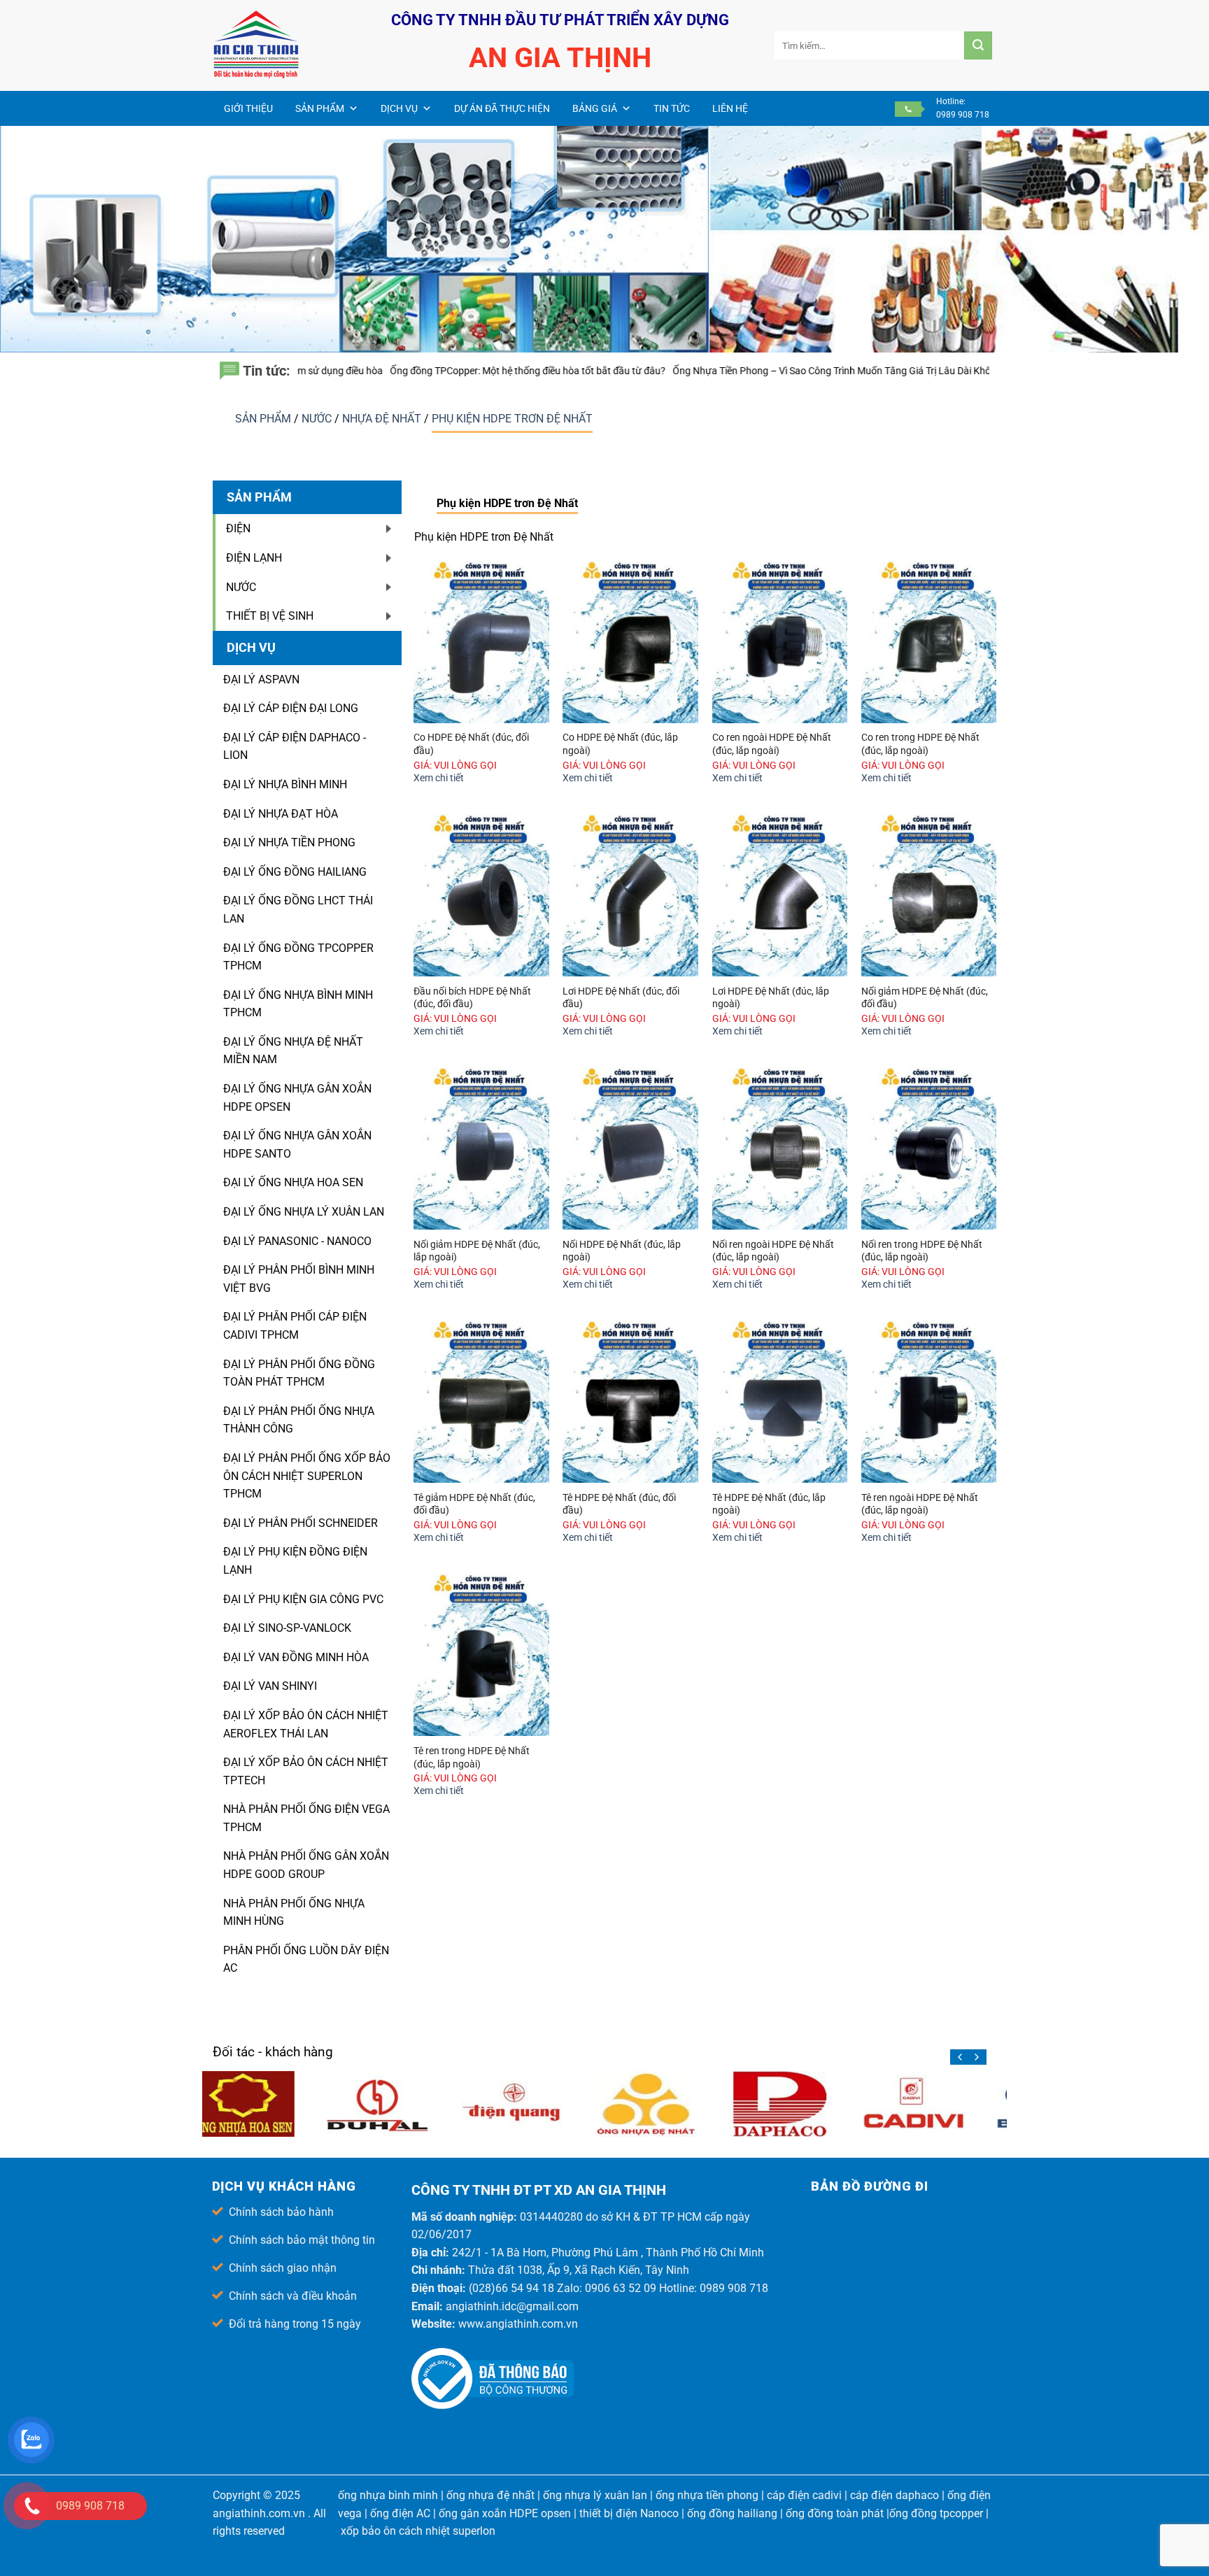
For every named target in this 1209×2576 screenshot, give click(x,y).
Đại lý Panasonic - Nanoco (297, 1241)
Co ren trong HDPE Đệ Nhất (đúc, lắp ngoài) (920, 744)
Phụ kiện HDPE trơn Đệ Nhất (512, 419)
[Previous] (961, 2057)
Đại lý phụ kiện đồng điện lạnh (295, 1561)
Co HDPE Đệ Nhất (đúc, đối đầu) (471, 744)
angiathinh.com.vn (259, 2513)
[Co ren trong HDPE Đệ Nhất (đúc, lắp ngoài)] (929, 642)
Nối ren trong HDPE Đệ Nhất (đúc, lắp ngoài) (922, 1251)
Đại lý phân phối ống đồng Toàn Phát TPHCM (299, 1373)
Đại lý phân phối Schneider (301, 1523)
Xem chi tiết (439, 778)
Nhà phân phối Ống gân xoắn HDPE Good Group (306, 1865)
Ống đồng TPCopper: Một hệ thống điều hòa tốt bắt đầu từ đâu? (315, 371)
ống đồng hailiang (732, 2513)
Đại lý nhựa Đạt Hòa (281, 814)
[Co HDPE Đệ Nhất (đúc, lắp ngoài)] (630, 642)
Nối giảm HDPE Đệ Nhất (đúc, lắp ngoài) (477, 1251)
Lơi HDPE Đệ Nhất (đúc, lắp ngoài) (771, 998)
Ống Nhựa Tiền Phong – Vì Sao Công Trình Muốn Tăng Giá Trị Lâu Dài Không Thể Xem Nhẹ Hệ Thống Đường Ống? (705, 371)
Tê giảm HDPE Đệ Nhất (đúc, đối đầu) (474, 1504)
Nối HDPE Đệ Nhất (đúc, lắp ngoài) (622, 1251)
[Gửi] (978, 45)
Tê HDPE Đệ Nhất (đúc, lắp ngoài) (769, 1504)
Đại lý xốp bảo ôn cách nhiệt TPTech (306, 1771)
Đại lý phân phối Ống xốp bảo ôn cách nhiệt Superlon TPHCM (307, 1476)
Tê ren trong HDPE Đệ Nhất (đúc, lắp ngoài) (472, 1758)
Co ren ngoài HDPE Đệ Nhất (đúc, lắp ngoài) (772, 744)
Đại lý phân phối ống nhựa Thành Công (299, 1420)
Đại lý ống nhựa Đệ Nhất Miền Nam (293, 1051)
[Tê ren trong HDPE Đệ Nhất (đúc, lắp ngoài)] (481, 1655)
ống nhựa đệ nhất (490, 2495)
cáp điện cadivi (804, 2495)
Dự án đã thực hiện (502, 108)
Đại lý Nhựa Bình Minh (285, 784)
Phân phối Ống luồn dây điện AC (306, 1959)
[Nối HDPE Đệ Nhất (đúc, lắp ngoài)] (630, 1148)
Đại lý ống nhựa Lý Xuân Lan (304, 1212)
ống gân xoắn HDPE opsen (505, 2513)
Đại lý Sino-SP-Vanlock (287, 1628)
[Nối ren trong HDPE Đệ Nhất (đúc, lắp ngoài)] (929, 1148)
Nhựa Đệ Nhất (383, 419)
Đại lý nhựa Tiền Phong (289, 842)
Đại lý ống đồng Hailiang (295, 872)
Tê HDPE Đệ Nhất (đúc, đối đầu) (619, 1504)
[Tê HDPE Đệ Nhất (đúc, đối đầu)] (630, 1402)
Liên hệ (730, 108)
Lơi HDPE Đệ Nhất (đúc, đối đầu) (621, 998)
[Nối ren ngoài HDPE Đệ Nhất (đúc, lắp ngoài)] (780, 1148)
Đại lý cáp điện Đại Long (291, 708)
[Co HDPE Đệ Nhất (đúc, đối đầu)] (481, 642)
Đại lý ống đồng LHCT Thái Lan (298, 910)
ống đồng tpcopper (936, 2513)
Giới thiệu (248, 108)
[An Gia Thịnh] (283, 45)
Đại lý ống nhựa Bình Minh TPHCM (298, 1004)
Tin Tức (672, 108)
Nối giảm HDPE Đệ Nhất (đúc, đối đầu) (925, 998)
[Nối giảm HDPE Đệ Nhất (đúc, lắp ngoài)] (481, 1148)
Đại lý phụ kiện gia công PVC (303, 1599)
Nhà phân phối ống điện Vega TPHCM (306, 1818)
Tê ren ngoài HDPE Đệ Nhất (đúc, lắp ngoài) (920, 1504)
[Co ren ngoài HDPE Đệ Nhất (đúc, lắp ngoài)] (780, 642)
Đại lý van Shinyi (270, 1686)
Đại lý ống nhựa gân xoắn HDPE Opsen (297, 1098)
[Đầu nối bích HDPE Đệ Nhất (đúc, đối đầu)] (481, 895)
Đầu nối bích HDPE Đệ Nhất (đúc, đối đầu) (472, 998)
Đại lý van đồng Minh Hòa (296, 1657)
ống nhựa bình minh (388, 2495)
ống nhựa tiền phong (707, 2495)
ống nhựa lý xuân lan (595, 2495)
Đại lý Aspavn (261, 679)
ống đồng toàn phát (835, 2513)
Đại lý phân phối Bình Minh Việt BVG (299, 1279)
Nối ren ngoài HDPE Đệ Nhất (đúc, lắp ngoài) (773, 1251)
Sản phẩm (320, 108)
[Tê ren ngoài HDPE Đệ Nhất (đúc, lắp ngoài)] (929, 1402)
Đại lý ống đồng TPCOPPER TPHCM (298, 957)
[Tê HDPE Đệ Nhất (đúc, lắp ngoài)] (780, 1402)
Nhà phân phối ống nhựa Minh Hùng (294, 1913)
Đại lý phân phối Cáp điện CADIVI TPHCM (295, 1326)
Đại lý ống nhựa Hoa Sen (293, 1182)
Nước (318, 419)
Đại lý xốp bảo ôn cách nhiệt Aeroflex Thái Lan (306, 1724)
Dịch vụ (399, 108)
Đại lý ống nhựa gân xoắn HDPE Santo (297, 1145)
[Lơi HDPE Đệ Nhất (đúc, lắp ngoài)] (780, 895)
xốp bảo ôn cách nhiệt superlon (418, 2531)
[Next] (976, 2057)
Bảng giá (595, 108)
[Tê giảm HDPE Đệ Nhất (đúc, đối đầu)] (481, 1402)
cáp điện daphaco (895, 2495)
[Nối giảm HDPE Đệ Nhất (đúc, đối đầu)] (929, 895)
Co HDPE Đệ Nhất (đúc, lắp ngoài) (620, 744)
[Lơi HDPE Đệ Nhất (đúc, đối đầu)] (630, 895)
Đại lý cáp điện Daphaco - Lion (295, 747)
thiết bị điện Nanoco (629, 2513)
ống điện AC (400, 2513)
